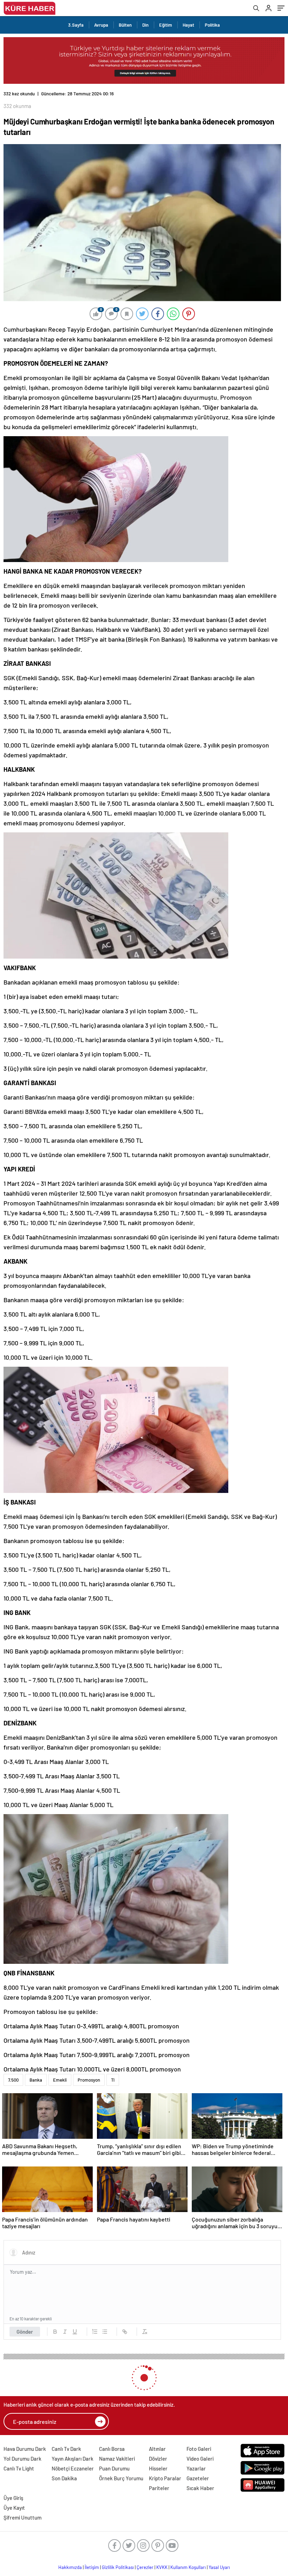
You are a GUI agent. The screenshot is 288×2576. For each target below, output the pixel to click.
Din (145, 25)
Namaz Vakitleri (117, 2459)
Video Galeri (200, 2459)
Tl (113, 2080)
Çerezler (145, 2567)
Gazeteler (198, 2478)
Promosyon (89, 2080)
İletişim (92, 2567)
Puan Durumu (114, 2468)
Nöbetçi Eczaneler (73, 2468)
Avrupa (101, 25)
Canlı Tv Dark (66, 2449)
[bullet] (105, 2332)
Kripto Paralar (165, 2478)
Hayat (188, 25)
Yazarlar (196, 2468)
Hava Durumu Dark (25, 2449)
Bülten (125, 25)
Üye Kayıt (14, 2508)
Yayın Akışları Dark (73, 2459)
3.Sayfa (76, 25)
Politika (212, 25)
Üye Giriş (13, 2498)
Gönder (25, 2332)
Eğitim (166, 25)
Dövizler (158, 2459)
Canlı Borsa (112, 2449)
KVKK (162, 2567)
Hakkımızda (70, 2567)
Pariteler (159, 2488)
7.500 (13, 2080)
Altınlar (157, 2449)
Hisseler (158, 2468)
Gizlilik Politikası (118, 2567)
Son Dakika (64, 2478)
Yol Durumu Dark (22, 2459)
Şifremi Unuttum (22, 2517)
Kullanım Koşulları (188, 2567)
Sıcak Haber (200, 2488)
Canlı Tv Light (19, 2468)
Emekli (60, 2080)
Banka (36, 2080)
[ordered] (95, 2332)
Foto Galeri (199, 2449)
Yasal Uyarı (219, 2567)
